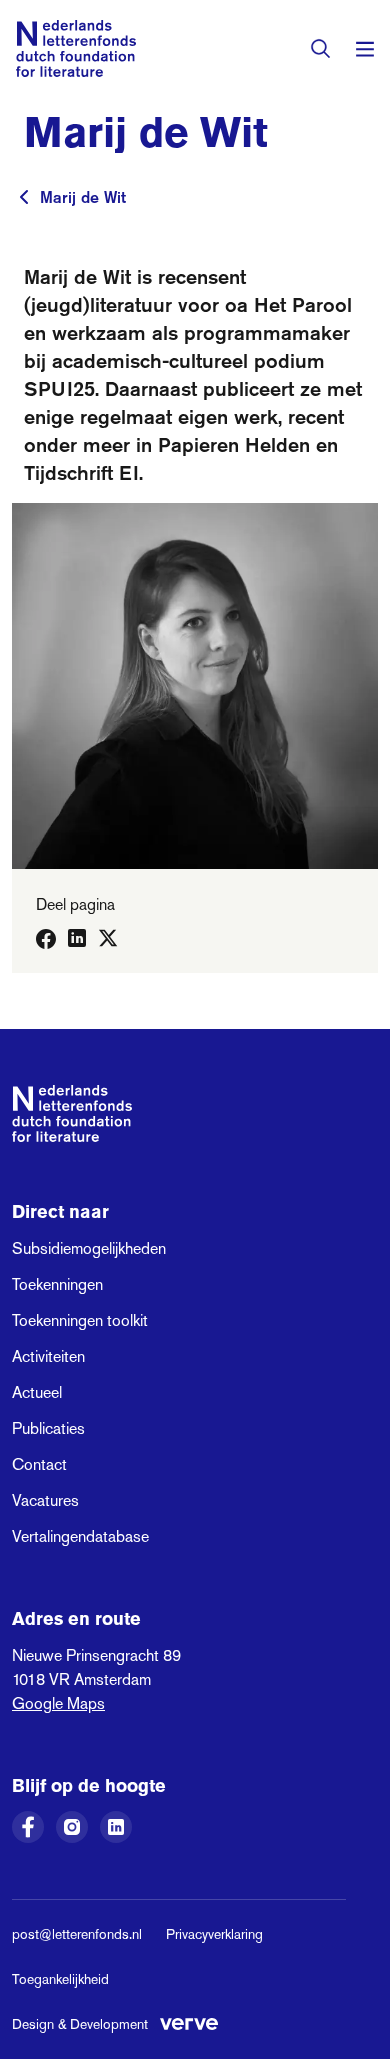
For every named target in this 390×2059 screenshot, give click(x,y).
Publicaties (48, 1428)
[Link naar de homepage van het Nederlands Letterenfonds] (76, 48)
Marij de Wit (83, 197)
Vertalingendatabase (80, 1536)
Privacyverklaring (214, 1934)
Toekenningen (57, 1284)
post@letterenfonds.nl (77, 1934)
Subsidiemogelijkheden (89, 1248)
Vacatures (45, 1500)
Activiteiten (48, 1356)
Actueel (37, 1392)
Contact (39, 1464)
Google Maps (58, 1703)
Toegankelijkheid (60, 1979)
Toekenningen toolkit (80, 1320)
